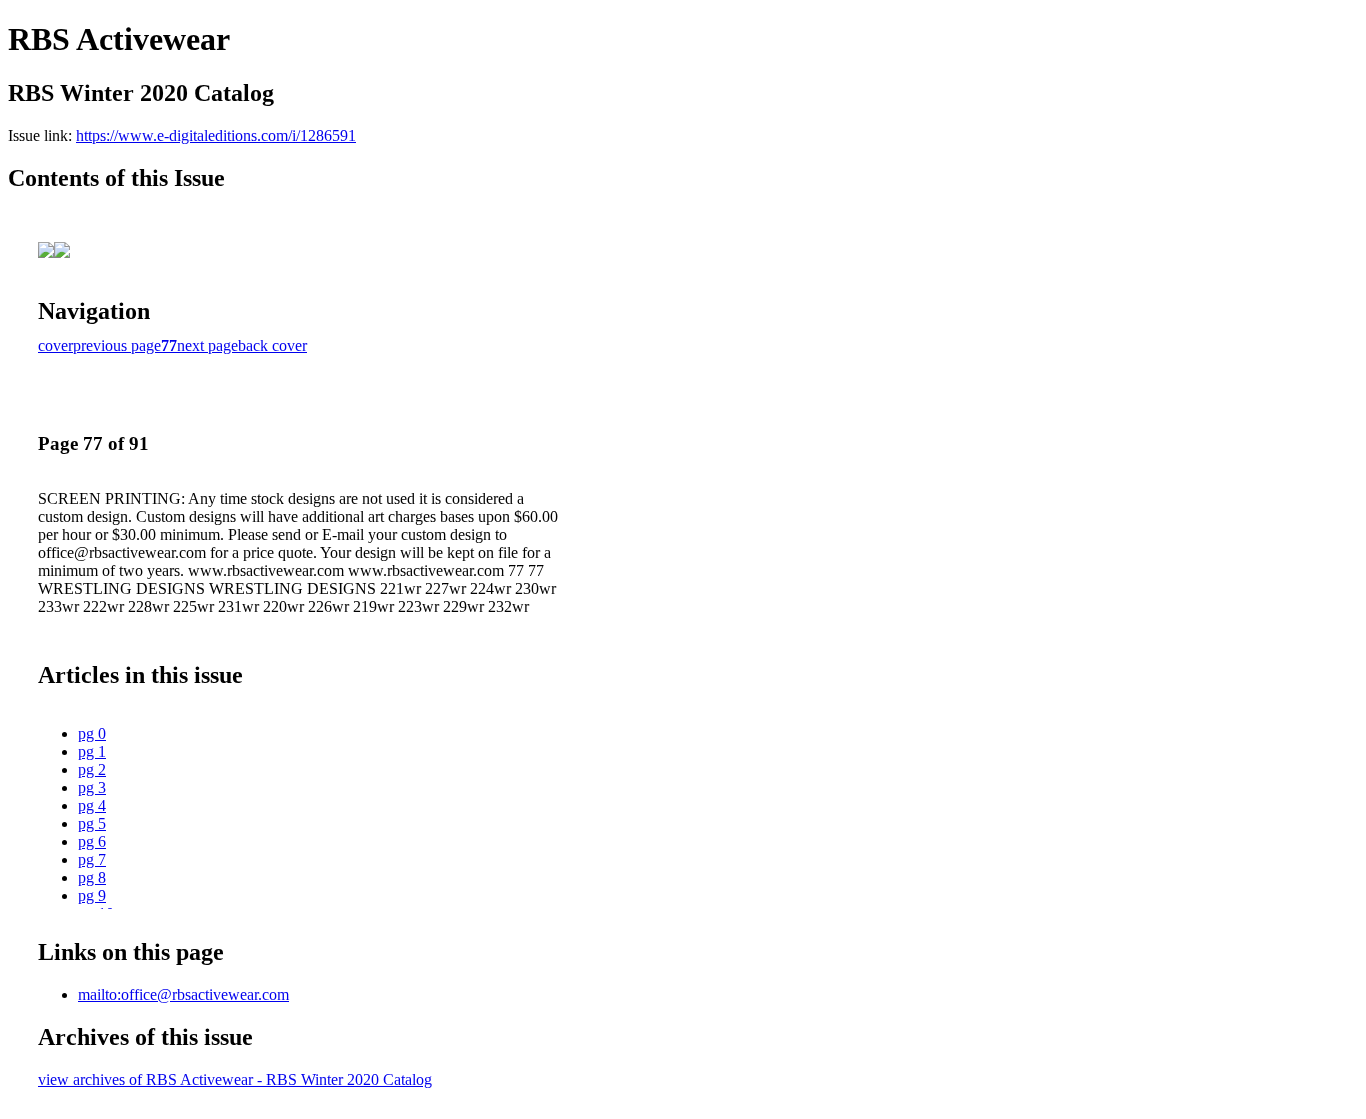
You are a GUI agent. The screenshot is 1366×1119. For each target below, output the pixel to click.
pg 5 (92, 823)
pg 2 (92, 769)
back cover (272, 345)
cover (55, 345)
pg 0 (92, 733)
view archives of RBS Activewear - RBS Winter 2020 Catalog (235, 1079)
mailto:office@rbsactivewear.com (183, 994)
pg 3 (92, 787)
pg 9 (92, 895)
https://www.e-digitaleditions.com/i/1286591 (216, 135)
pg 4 (92, 805)
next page (207, 345)
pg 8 (92, 877)
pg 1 (92, 751)
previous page (117, 345)
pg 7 (92, 859)
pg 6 (92, 841)
